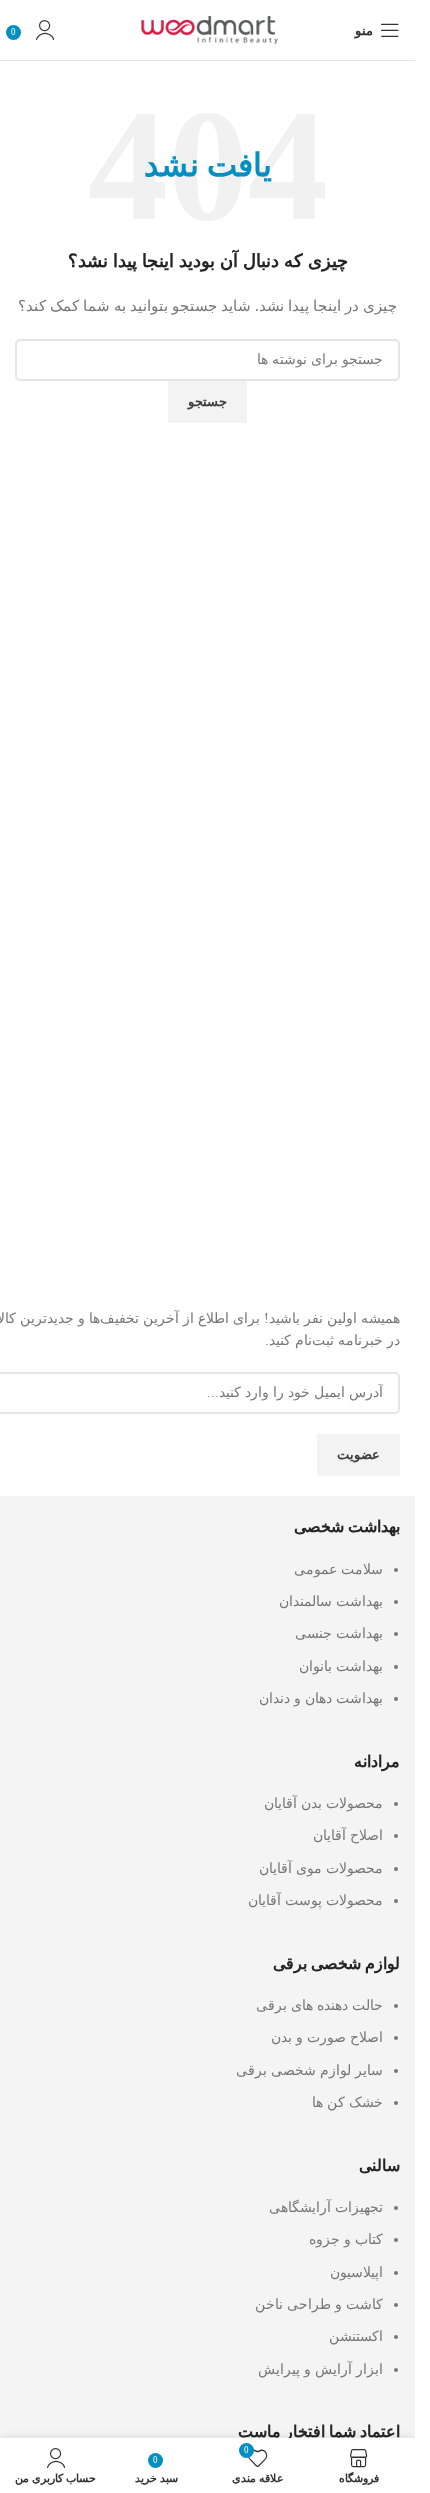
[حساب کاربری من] (45, 30)
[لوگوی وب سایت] (208, 28)
